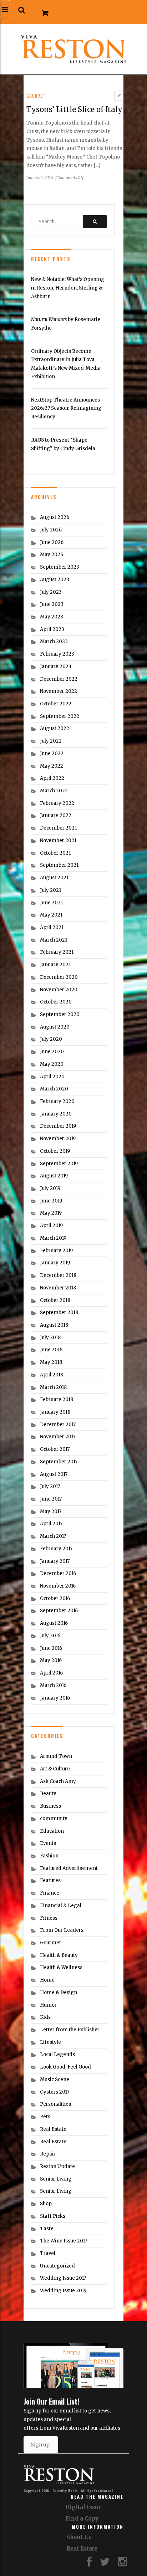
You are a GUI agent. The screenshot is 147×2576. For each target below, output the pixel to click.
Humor (48, 2005)
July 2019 (50, 1188)
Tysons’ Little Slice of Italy (74, 109)
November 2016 (58, 1586)
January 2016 (55, 1698)
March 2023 (54, 641)
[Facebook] (89, 2564)
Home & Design (59, 1992)
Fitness (49, 1918)
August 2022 (55, 728)
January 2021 (55, 965)
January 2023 (56, 667)
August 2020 (55, 1027)
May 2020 (52, 1064)
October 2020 (56, 1002)
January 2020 (56, 1114)
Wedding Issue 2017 (63, 2278)
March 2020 (54, 1089)
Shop (46, 2204)
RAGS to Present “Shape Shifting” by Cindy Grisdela (63, 444)
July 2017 (50, 1486)
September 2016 (59, 1611)
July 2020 (51, 1039)
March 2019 (53, 1238)
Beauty (48, 1794)
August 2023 (55, 580)
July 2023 (51, 592)
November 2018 (58, 1288)
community (54, 1819)
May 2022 (52, 766)
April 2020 (52, 1077)
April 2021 (52, 927)
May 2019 (51, 1213)
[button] (22, 10)
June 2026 (52, 542)
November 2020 (59, 990)
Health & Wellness (61, 1967)
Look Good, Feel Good (65, 2067)
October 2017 (55, 1449)
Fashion (49, 1856)
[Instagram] (122, 2564)
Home (47, 1980)
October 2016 (55, 1598)
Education (52, 1831)
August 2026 (55, 517)
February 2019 (56, 1251)
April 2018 (52, 1375)
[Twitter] (105, 2564)
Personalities (55, 2104)
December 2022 (59, 679)
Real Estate (53, 2129)
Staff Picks (53, 2216)
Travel (48, 2253)
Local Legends (57, 2054)
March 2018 (53, 1387)
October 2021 (55, 853)
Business (50, 1806)
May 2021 (51, 915)
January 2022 (56, 815)
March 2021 (54, 940)
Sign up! (41, 2445)
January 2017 (55, 1561)
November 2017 (58, 1437)
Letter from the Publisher (70, 2030)
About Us (79, 2537)
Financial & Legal (61, 1906)
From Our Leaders (62, 1930)
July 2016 (50, 1636)
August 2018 (54, 1325)
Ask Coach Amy (58, 1781)
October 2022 (56, 704)
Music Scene (55, 2079)
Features (50, 1880)
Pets (45, 2117)
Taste (47, 2229)
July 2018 (50, 1338)
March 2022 (54, 791)
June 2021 (51, 903)
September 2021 (59, 865)
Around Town (56, 1756)
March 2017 (53, 1536)
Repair (48, 2154)
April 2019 (51, 1226)
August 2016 (54, 1623)
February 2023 (57, 654)
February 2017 (56, 1549)
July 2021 (50, 890)
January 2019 (55, 1263)
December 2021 (58, 828)
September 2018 (59, 1313)
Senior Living (56, 2179)
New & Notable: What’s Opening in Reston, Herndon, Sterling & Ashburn (68, 288)
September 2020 (60, 1014)
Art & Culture (55, 1769)
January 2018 (55, 1412)
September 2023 (60, 567)
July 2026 (51, 530)
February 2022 (57, 803)
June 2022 (52, 754)
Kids (45, 2017)
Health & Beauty (59, 1955)
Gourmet (36, 96)
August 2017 (54, 1474)
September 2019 (59, 1164)
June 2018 (51, 1350)
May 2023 (52, 617)
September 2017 (59, 1462)
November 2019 (58, 1139)
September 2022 (60, 716)
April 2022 (52, 778)
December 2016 (58, 1573)
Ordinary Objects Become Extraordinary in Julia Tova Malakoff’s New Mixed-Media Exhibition (66, 364)
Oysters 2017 (55, 2092)
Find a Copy (82, 2519)
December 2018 (58, 1275)
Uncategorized (57, 2266)
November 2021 (58, 840)
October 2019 (55, 1151)
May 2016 (51, 1660)
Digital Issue (83, 2507)
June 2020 (52, 1052)
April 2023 (52, 629)
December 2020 (59, 977)
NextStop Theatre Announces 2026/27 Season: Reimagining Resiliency (66, 408)
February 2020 (57, 1101)
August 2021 (54, 878)
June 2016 (51, 1648)
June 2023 (52, 604)
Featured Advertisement (69, 1868)
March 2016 (53, 1685)
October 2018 (55, 1300)
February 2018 (57, 1399)
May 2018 (51, 1362)
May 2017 (51, 1511)
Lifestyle (50, 2042)
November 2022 (59, 691)
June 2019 (51, 1201)
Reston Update (57, 2166)
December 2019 (58, 1126)
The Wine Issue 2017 (64, 2241)
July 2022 (51, 741)
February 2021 (57, 952)
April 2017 (51, 1524)
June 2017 (51, 1499)
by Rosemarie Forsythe (66, 324)
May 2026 (52, 555)
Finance (50, 1893)
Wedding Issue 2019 (63, 2291)
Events (48, 1843)
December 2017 (58, 1425)
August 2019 (54, 1176)
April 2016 (51, 1673)
